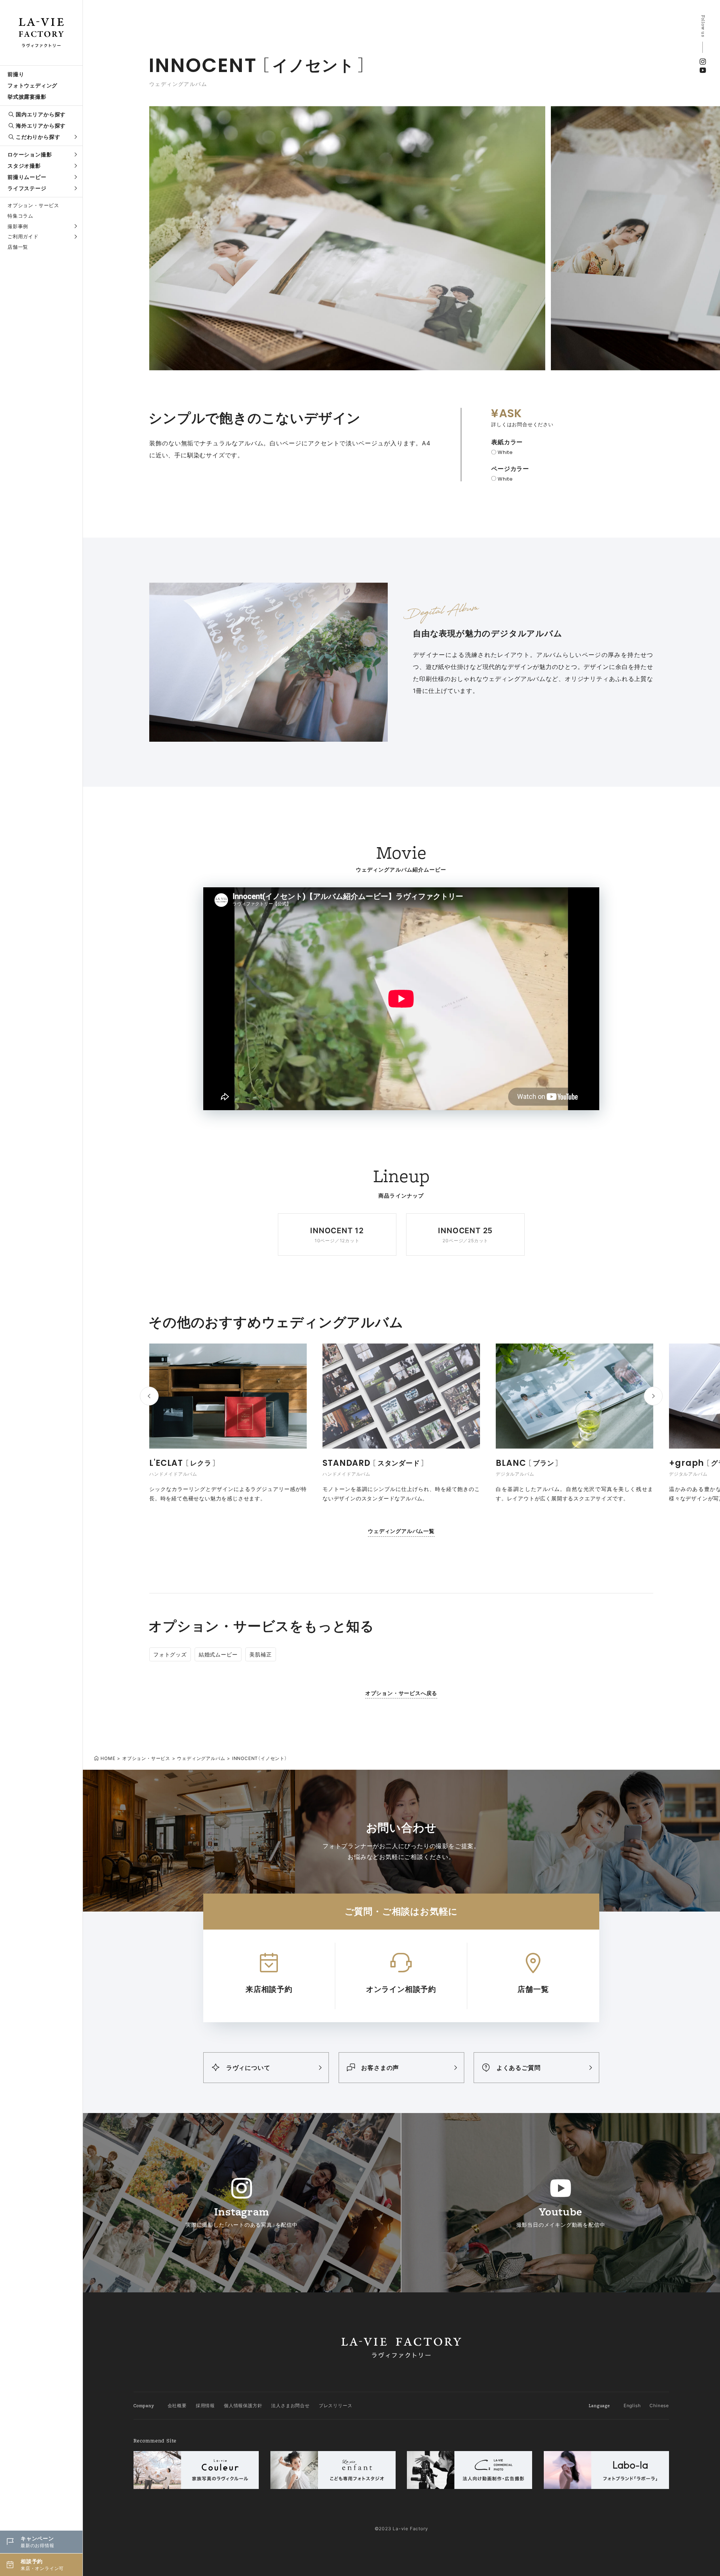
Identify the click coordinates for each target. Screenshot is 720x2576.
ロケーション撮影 (30, 154)
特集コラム (20, 216)
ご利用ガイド (23, 236)
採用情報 (205, 2405)
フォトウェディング (32, 85)
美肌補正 (260, 1654)
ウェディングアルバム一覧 (401, 1531)
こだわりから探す (38, 137)
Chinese (659, 2405)
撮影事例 (18, 226)
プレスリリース (336, 2405)
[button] (653, 1396)
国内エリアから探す (41, 114)
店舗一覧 (18, 247)
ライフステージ (27, 188)
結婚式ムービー (218, 1654)
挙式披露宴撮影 (27, 97)
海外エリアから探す (41, 125)
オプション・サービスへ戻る (401, 1693)
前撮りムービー (27, 177)
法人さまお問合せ (290, 2405)
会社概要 (177, 2405)
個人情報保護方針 (243, 2405)
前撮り (16, 74)
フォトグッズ (170, 1654)
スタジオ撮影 (24, 166)
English (632, 2405)
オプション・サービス (33, 205)
